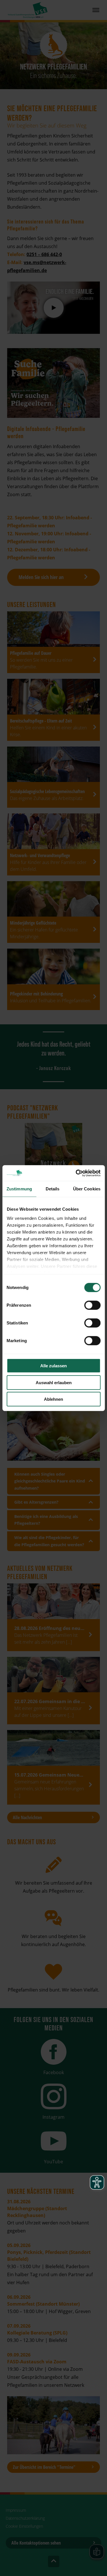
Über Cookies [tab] (87, 1189)
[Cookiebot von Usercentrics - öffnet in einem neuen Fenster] (76, 1173)
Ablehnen (53, 1399)
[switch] (92, 1305)
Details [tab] (53, 1189)
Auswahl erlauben (54, 1382)
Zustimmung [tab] (19, 1189)
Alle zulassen (53, 1366)
